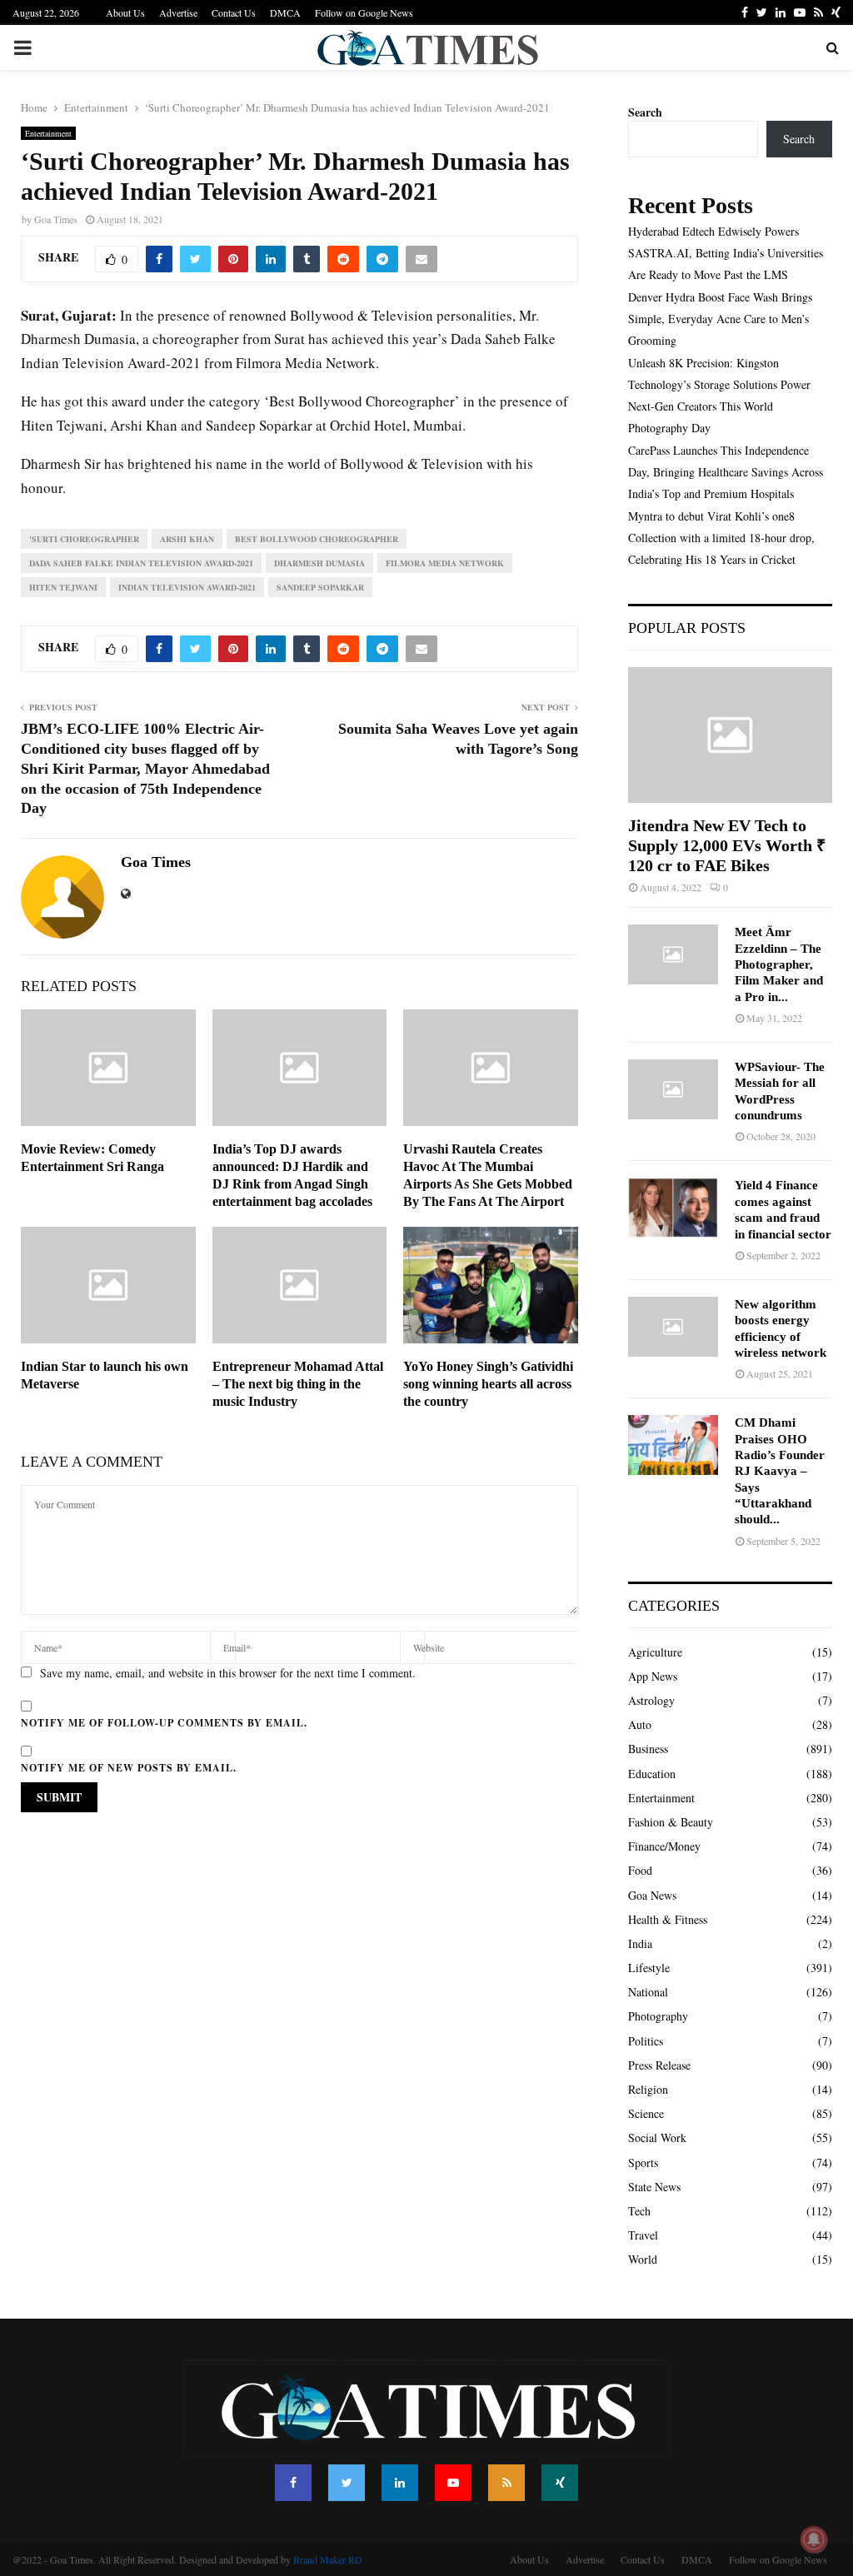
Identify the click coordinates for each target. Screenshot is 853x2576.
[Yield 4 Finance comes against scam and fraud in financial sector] (673, 1208)
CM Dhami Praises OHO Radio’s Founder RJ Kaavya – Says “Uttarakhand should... (780, 1471)
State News (654, 2187)
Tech (639, 2211)
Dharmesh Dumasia (319, 563)
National (648, 1992)
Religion (648, 2089)
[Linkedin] (400, 2483)
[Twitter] (347, 2483)
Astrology (651, 1700)
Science (646, 2113)
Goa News (652, 1895)
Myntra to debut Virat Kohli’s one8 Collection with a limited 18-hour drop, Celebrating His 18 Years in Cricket (721, 538)
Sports (643, 2162)
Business (648, 1749)
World (643, 2259)
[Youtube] (453, 2483)
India (640, 1943)
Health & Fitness (668, 1919)
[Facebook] (293, 2483)
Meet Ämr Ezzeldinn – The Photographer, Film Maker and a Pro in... (779, 964)
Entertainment (48, 133)
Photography (658, 2016)
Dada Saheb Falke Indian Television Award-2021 (141, 563)
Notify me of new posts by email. (129, 1768)
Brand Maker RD (328, 2559)
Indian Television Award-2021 (187, 587)
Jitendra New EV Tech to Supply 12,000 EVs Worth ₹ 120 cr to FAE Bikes (727, 845)
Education (652, 1774)
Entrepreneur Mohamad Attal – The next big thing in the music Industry (298, 1384)
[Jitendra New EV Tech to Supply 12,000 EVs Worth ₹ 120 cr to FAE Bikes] (730, 735)
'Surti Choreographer (84, 539)
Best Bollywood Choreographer (317, 539)
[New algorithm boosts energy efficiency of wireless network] (673, 1327)
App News (653, 1676)
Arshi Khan (187, 539)
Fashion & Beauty (671, 1822)
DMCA (285, 12)
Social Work (657, 2138)
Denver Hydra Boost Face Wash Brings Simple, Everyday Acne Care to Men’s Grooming (720, 319)
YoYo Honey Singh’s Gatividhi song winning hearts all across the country (488, 1384)
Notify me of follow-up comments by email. (164, 1723)
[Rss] (506, 2483)
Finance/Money (664, 1846)
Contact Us (234, 12)
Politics (646, 2041)
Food (640, 1870)
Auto (640, 1724)
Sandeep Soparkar (320, 587)
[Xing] (560, 2483)
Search (645, 112)
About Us (125, 12)
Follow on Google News (364, 12)
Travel (643, 2235)
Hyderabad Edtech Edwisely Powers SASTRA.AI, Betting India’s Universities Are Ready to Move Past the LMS (726, 253)
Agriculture (655, 1652)
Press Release (659, 2065)
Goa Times (56, 219)
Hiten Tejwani (63, 587)
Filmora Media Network (445, 563)
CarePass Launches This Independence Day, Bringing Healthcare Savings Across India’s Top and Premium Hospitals (726, 472)
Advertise (178, 12)
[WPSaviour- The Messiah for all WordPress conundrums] (673, 1089)
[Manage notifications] (814, 2539)
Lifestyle (649, 1968)
